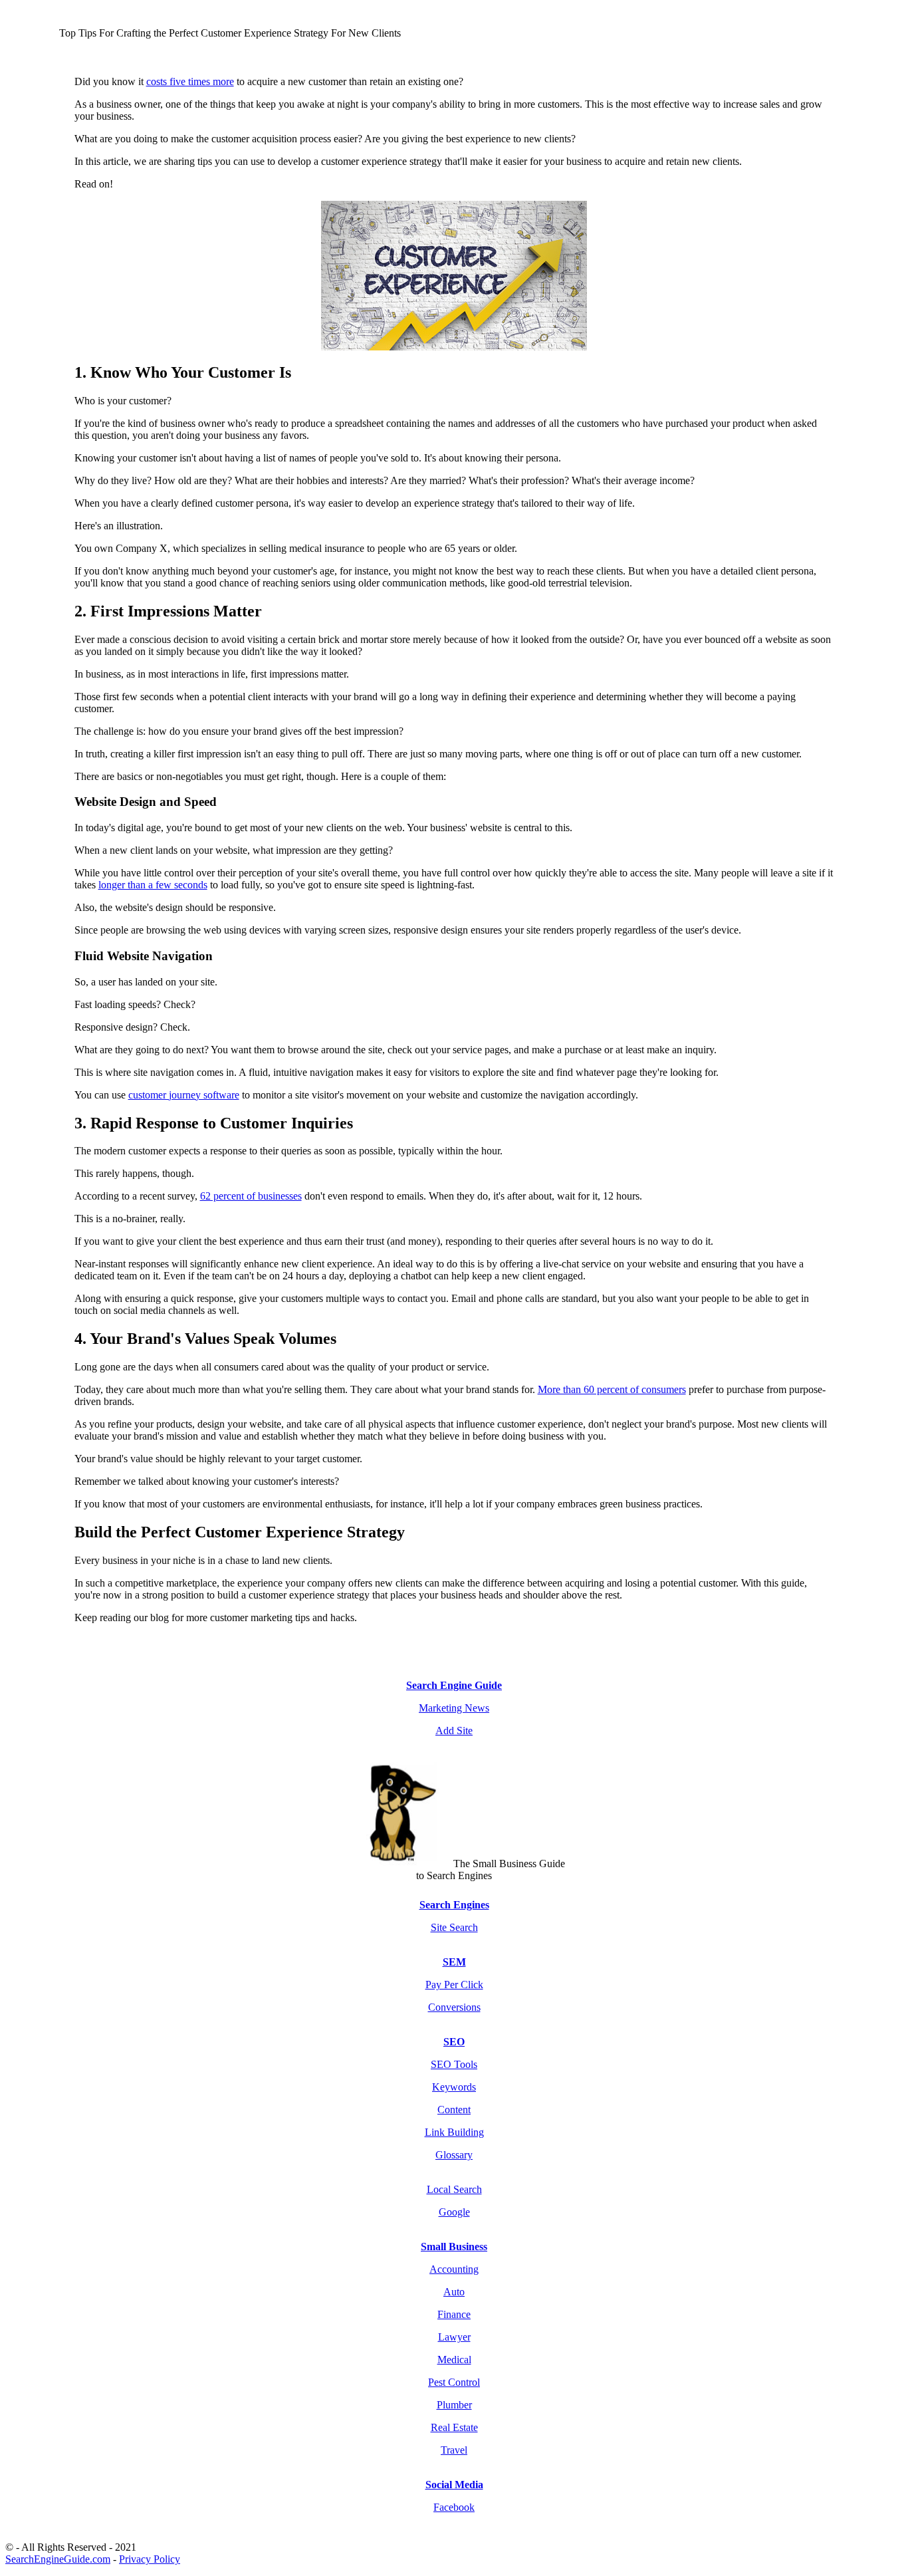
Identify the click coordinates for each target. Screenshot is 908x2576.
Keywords (454, 2087)
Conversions (454, 2007)
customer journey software (184, 1095)
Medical (454, 2360)
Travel (454, 2450)
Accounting (454, 2269)
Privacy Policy (150, 2559)
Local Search (454, 2189)
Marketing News (454, 1708)
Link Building (454, 2132)
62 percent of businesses (251, 1196)
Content (454, 2110)
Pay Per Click (454, 1985)
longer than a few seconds (153, 885)
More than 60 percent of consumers (612, 1389)
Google (454, 2212)
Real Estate (454, 2427)
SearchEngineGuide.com (58, 2559)
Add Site (454, 1731)
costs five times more (190, 81)
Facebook (454, 2507)
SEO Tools (454, 2064)
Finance (454, 2314)
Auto (454, 2292)
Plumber (454, 2405)
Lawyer (454, 2337)
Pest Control (454, 2382)
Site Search (454, 1927)
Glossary (454, 2155)
